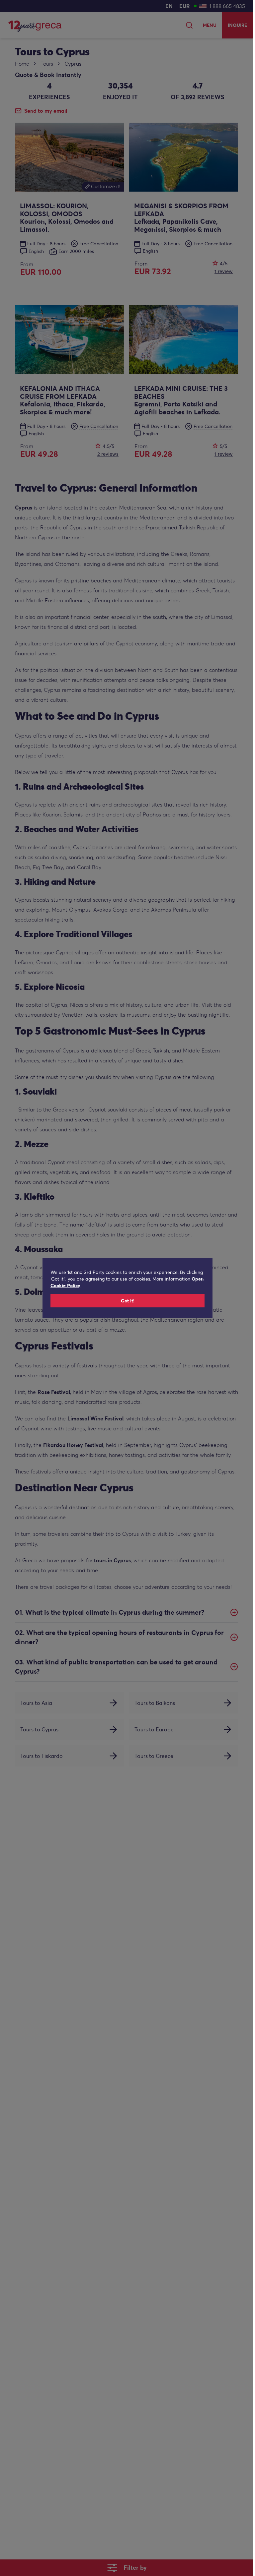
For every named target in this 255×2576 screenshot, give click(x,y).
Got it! (128, 1301)
